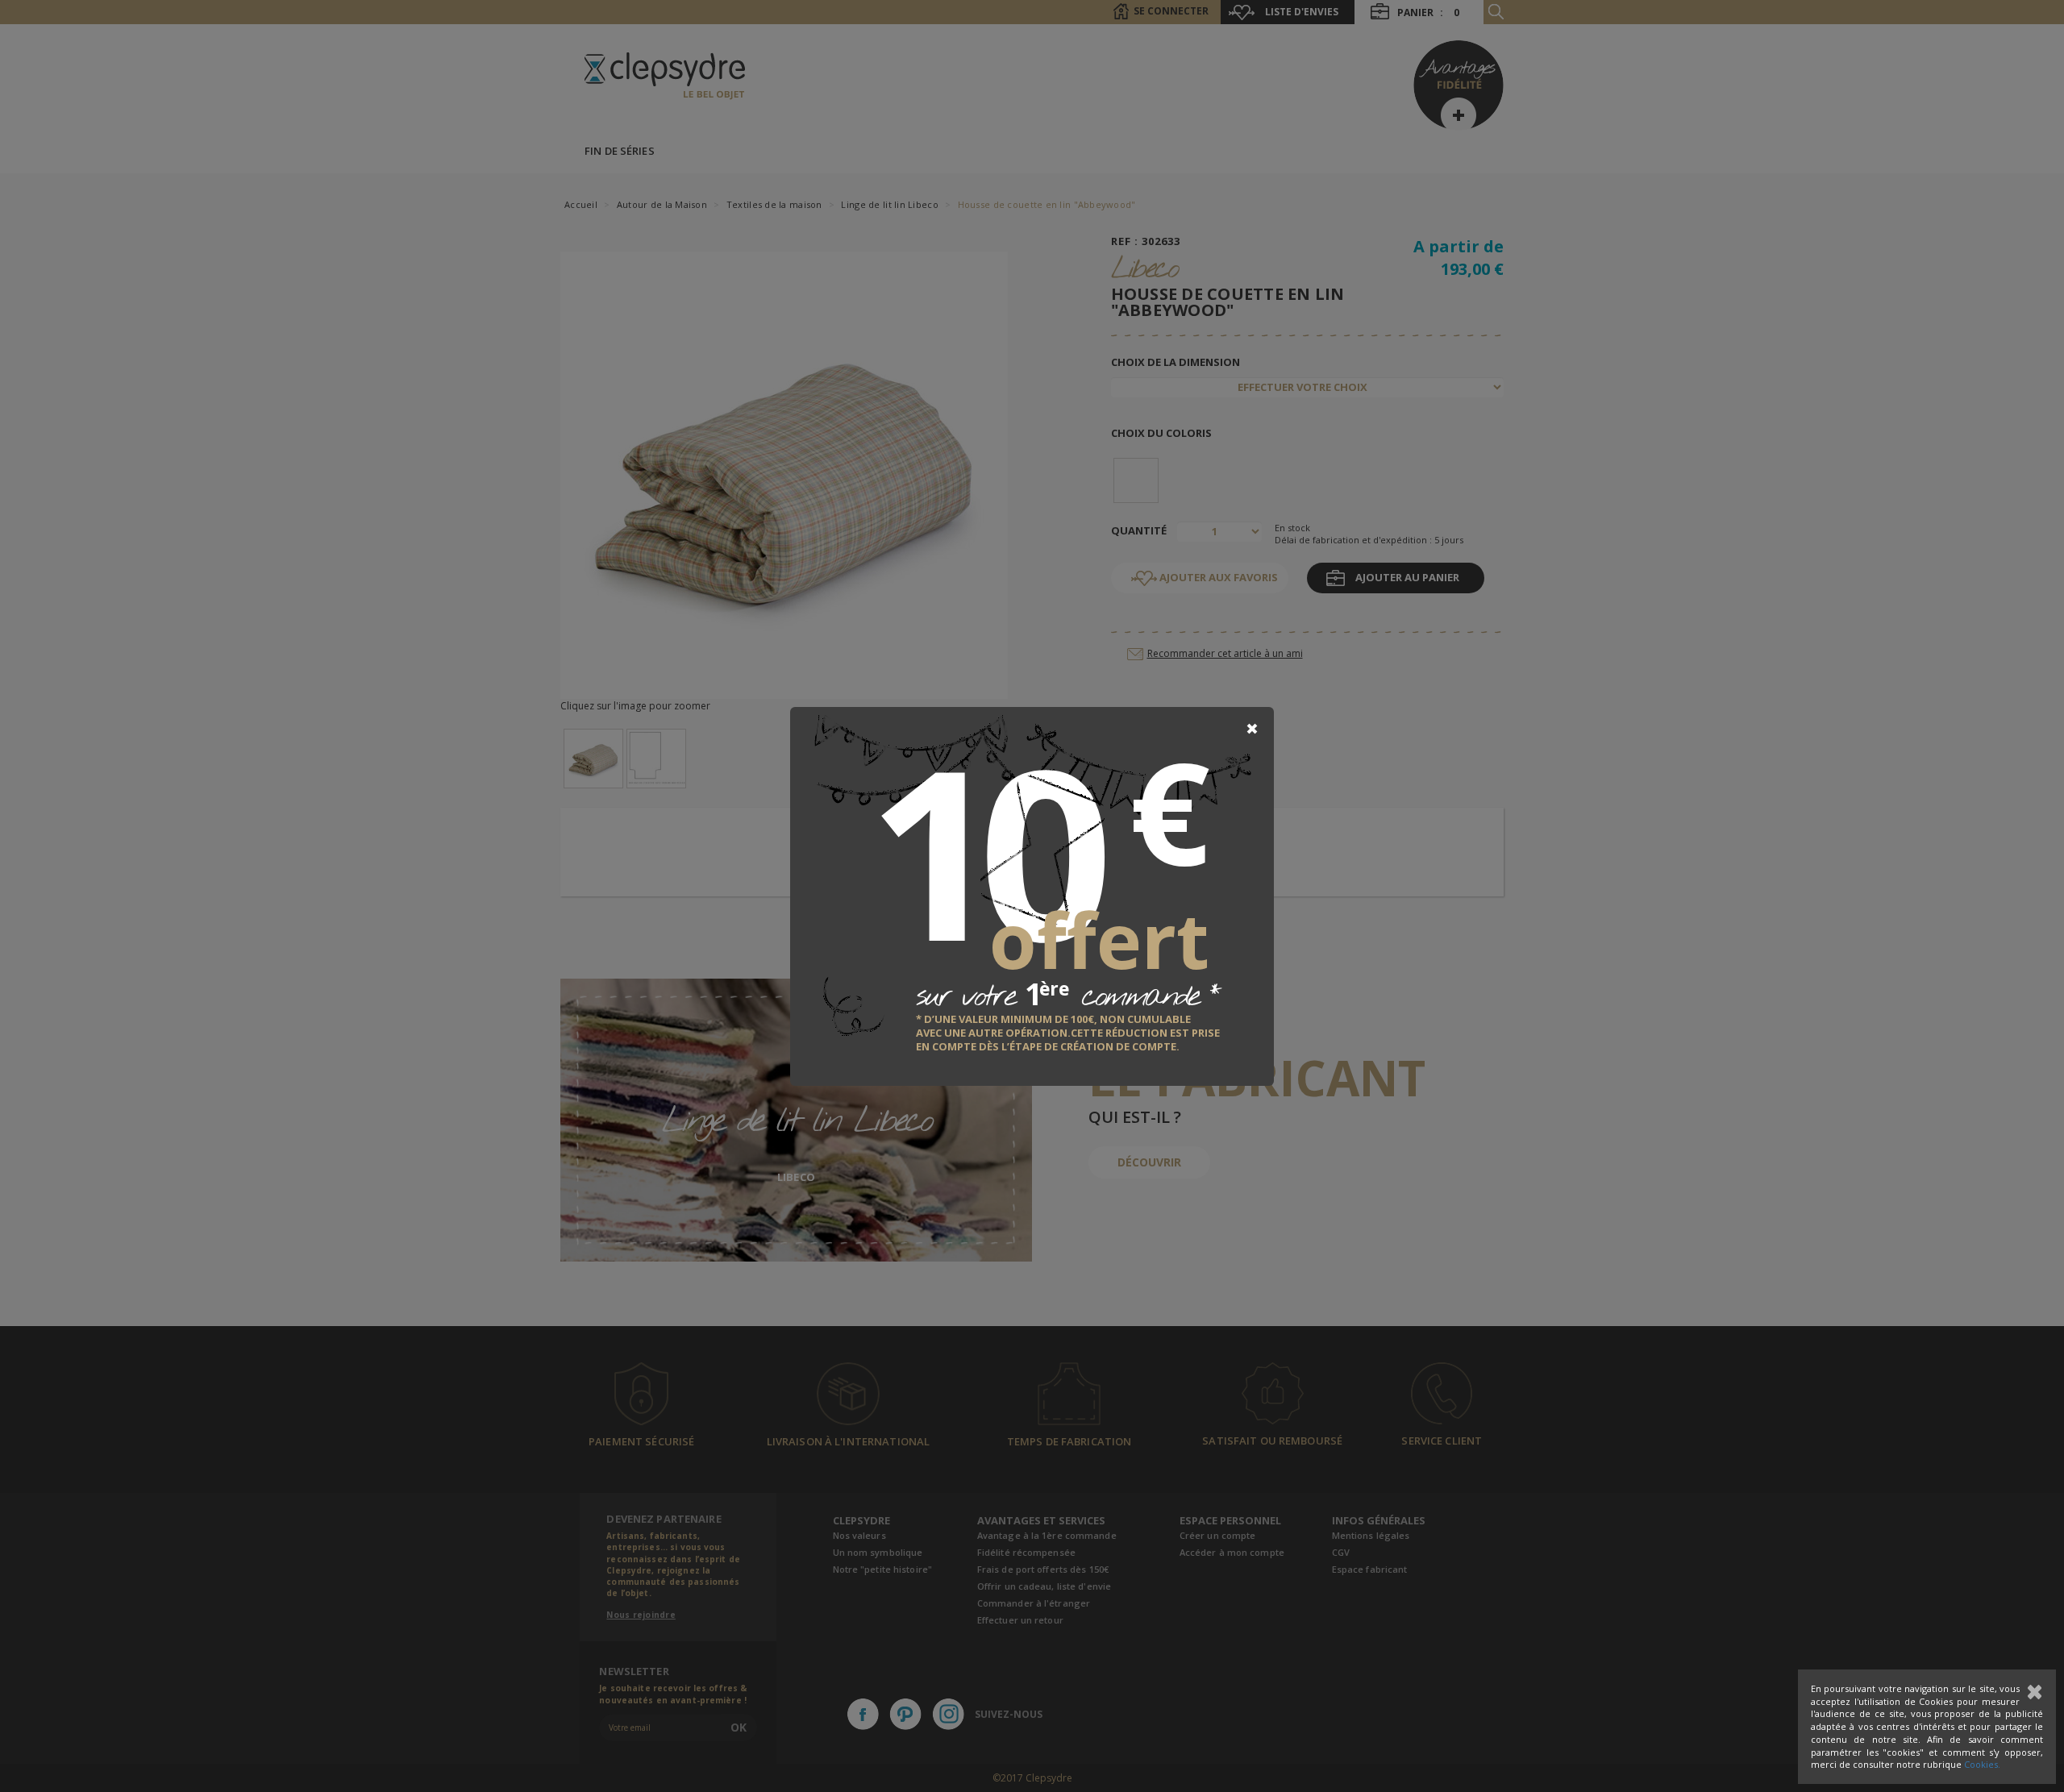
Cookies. (1982, 1764)
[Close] (1252, 729)
